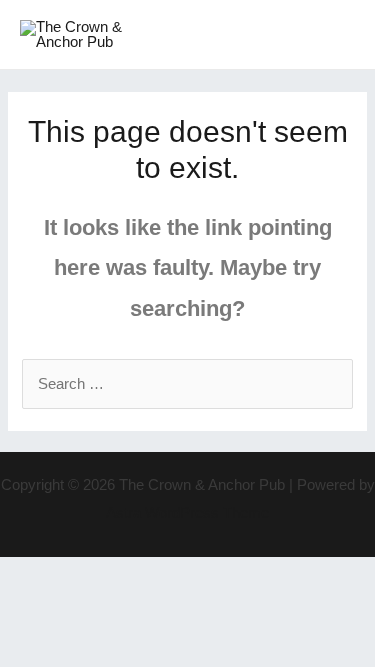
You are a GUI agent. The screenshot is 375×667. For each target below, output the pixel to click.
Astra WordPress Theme (187, 513)
